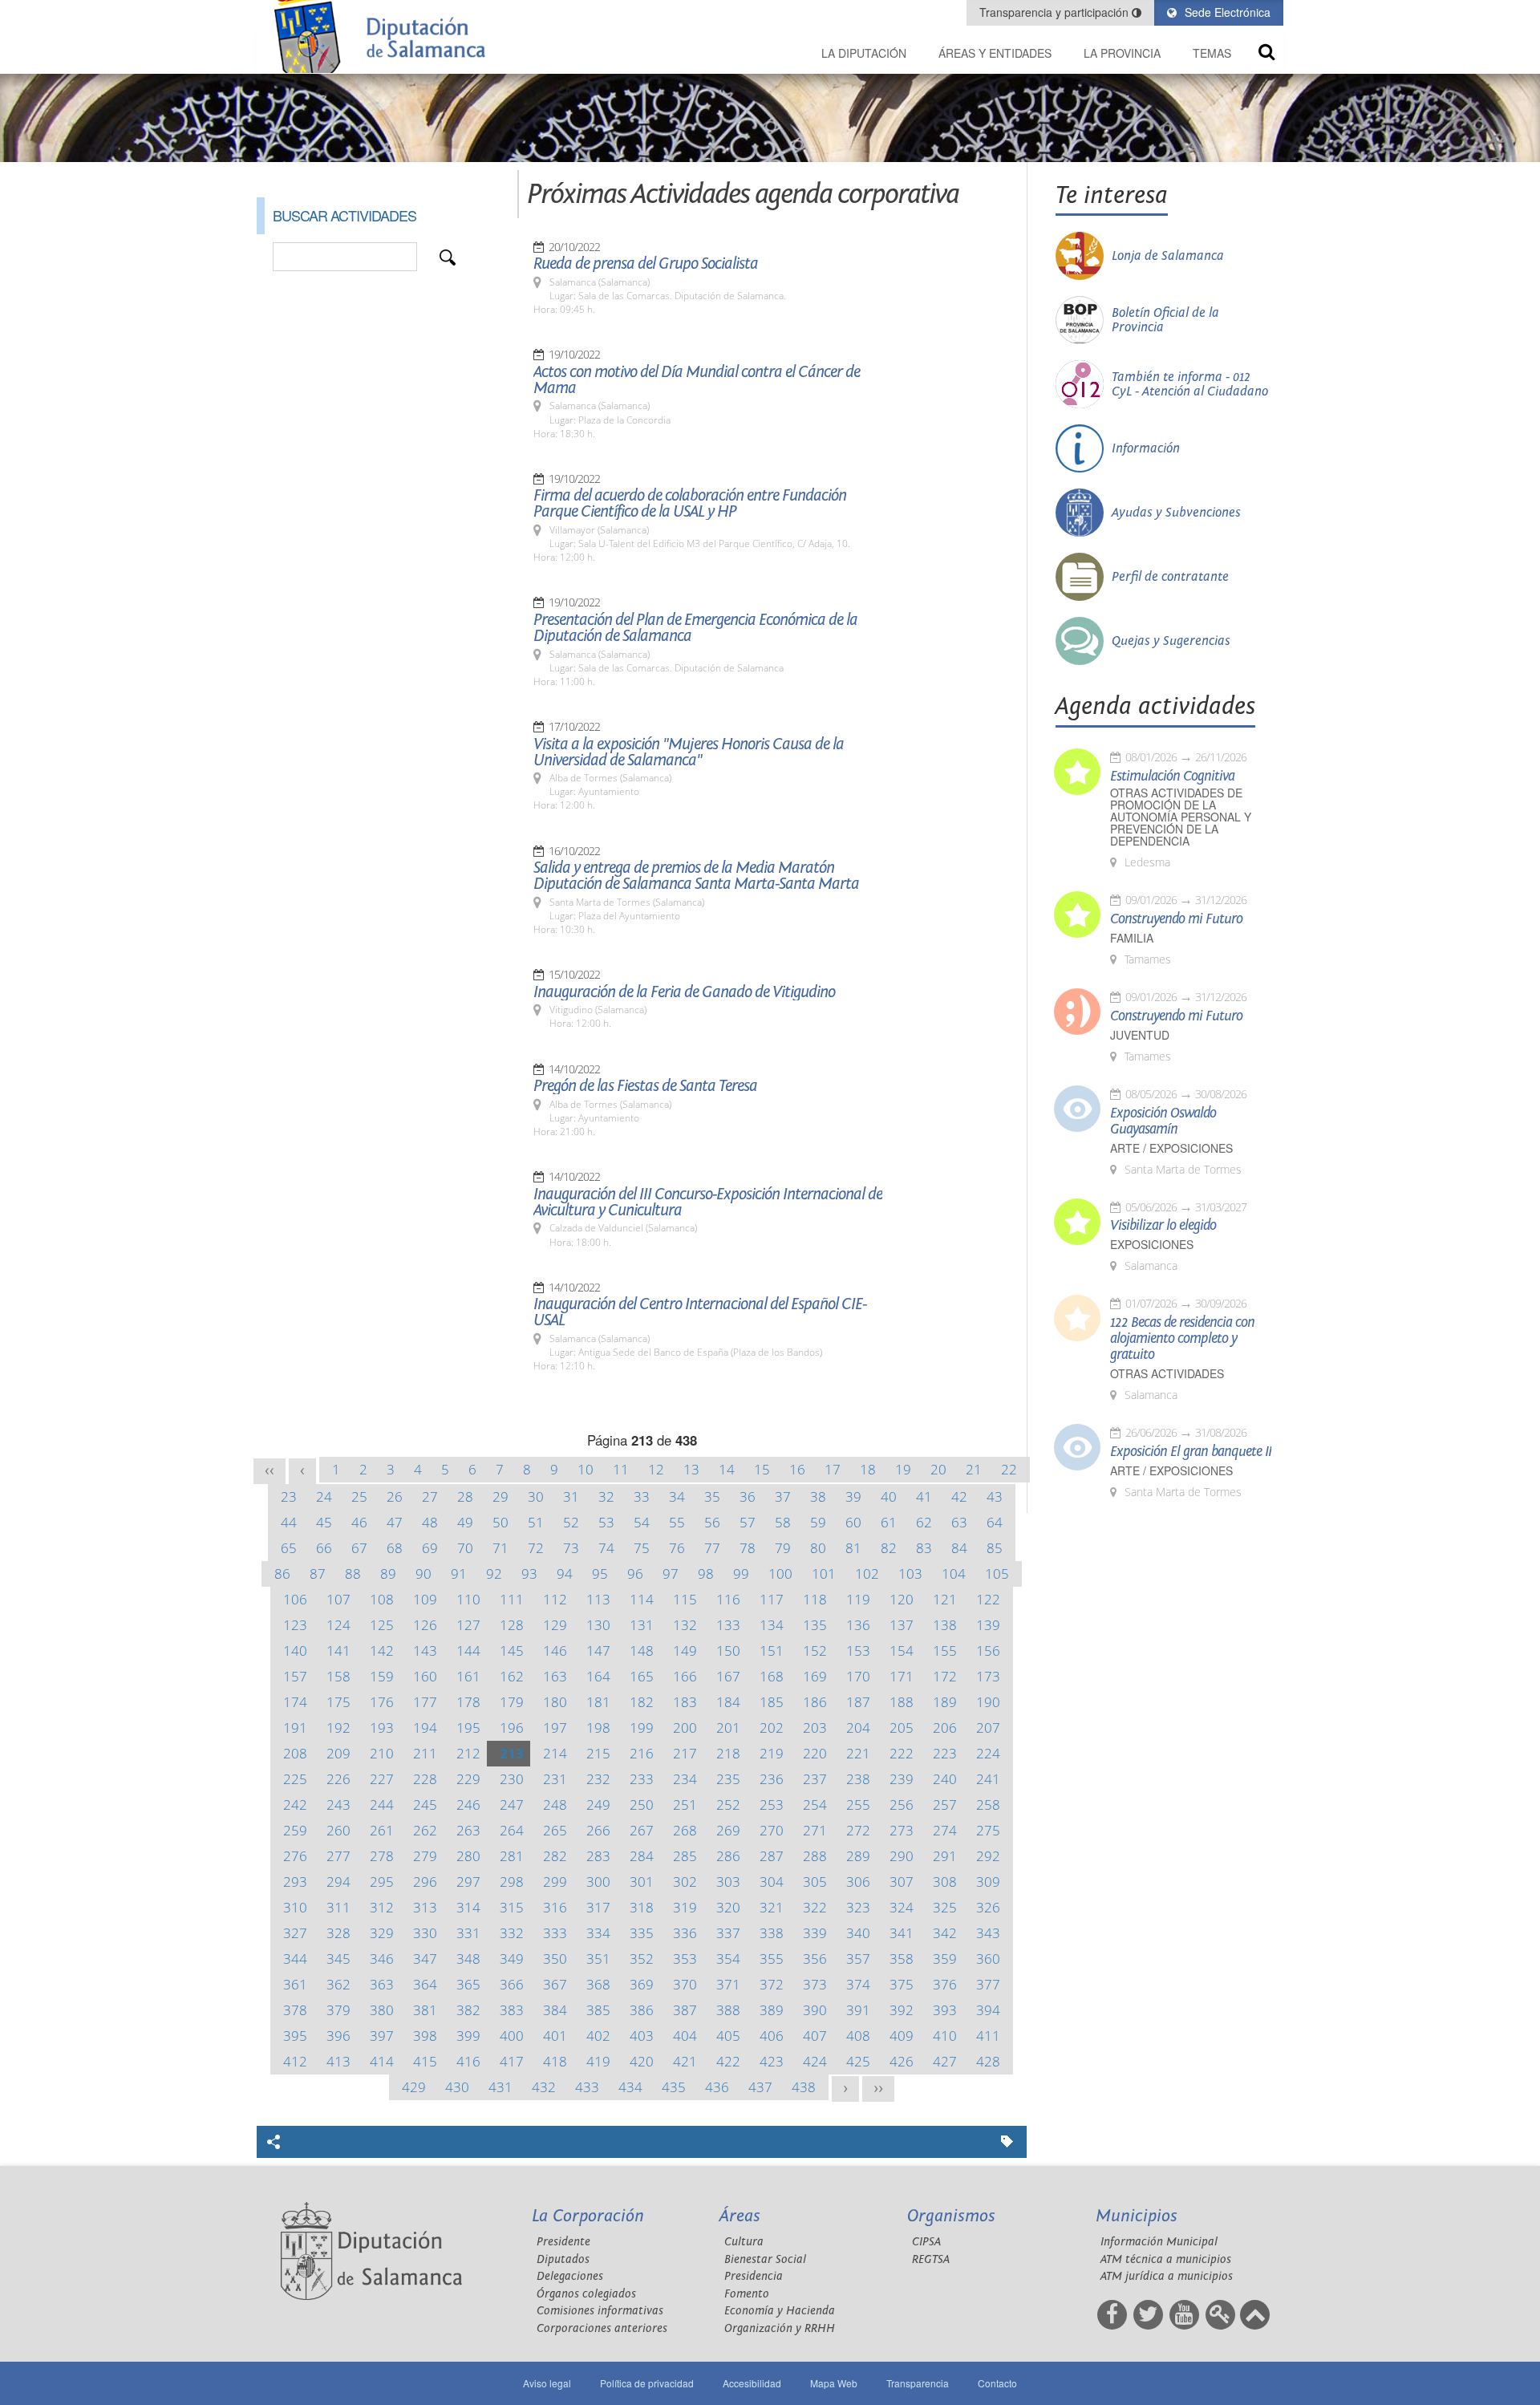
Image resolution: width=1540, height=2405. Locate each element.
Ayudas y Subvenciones (1176, 513)
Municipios (1137, 2216)
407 (815, 2036)
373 (815, 1984)
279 (425, 1856)
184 (728, 1702)
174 (295, 1702)
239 (902, 1779)
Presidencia (754, 2276)
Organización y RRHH (780, 2328)
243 (338, 1805)
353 (685, 1959)
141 (338, 1651)
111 (512, 1599)
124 (338, 1625)
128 (512, 1625)
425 (858, 2061)
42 (959, 1497)
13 (691, 1469)
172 (945, 1676)
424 (815, 2061)
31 (571, 1497)
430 (457, 2087)
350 (555, 1959)
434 (630, 2087)
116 (728, 1599)
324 (902, 1907)
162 (512, 1676)
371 (728, 1984)
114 (642, 1599)
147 (598, 1651)
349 (512, 1959)
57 (748, 1522)
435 (674, 2087)
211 (425, 1753)
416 (468, 2061)
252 (728, 1805)
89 (388, 1574)
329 (382, 1933)
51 (536, 1522)
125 (382, 1625)
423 (772, 2061)
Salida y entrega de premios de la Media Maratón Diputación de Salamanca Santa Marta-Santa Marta (696, 876)
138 (945, 1625)
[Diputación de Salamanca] (385, 37)
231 (555, 1779)
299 (555, 1882)
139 (988, 1625)
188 (902, 1702)
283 (598, 1856)
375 (902, 1984)
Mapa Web (834, 2383)
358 (902, 1959)
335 (642, 1933)
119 (858, 1599)
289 (858, 1856)
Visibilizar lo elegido (1163, 1226)
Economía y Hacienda (780, 2311)
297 (468, 1882)
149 (685, 1651)
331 (468, 1933)
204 (858, 1728)
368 (598, 1984)
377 (988, 1984)
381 (425, 2010)
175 (338, 1702)
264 (512, 1830)
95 (600, 1574)
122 (988, 1599)
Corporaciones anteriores (602, 2328)
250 (642, 1805)
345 (338, 1959)
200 (685, 1728)
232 (598, 1779)
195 (468, 1728)
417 (512, 2061)
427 (945, 2061)
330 (425, 1933)
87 (318, 1574)
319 (685, 1907)
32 (606, 1497)
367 (555, 1984)
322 (815, 1907)
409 (902, 2036)
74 (606, 1548)
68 (395, 1548)
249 (598, 1805)
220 (815, 1753)
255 (858, 1805)
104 (954, 1574)
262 (425, 1830)
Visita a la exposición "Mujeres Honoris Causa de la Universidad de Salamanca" (689, 752)
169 (815, 1676)
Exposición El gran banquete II (1191, 1452)
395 (295, 2036)
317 (598, 1907)
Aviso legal (547, 2383)
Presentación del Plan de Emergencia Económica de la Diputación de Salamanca (695, 628)
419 (598, 2061)
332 (512, 1933)
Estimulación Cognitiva (1172, 777)
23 (289, 1497)
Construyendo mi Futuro (1176, 919)
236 (772, 1779)
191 (295, 1728)
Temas (1212, 53)
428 (988, 2061)
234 (685, 1779)
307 (902, 1882)
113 (598, 1599)
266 (598, 1830)
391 (858, 2010)
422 (728, 2061)
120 (902, 1599)
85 (995, 1548)
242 (295, 1805)
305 (815, 1882)
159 (382, 1676)
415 (425, 2061)
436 (717, 2087)
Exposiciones (1152, 1245)
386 (642, 2010)
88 (353, 1574)
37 (783, 1497)
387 (685, 2010)
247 (512, 1805)
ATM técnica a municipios (1166, 2259)
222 (902, 1753)
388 (728, 2010)
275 (988, 1830)
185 (772, 1702)
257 (945, 1805)
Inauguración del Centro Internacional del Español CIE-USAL (700, 1312)
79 (783, 1548)
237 (815, 1779)
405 (728, 2036)
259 (295, 1830)
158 (338, 1676)
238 (858, 1779)
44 (289, 1522)
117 (772, 1599)
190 (988, 1702)
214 (555, 1753)
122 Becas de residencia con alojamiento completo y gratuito (1182, 1339)
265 (555, 1830)
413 (338, 2061)
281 (512, 1856)
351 (598, 1959)
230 (512, 1779)
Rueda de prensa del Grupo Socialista (646, 264)
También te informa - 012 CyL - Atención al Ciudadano (1190, 384)
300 (598, 1882)
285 (685, 1856)
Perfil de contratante (1170, 577)
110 (468, 1599)
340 (858, 1933)
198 (598, 1728)
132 (685, 1625)
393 (945, 2010)
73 (571, 1548)
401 (555, 2036)
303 (728, 1882)
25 (359, 1497)
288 (815, 1856)
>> (878, 2088)
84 (959, 1548)
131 (642, 1625)
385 (598, 2010)
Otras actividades (1167, 1374)
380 (382, 2010)
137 (902, 1625)
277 (338, 1856)
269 (728, 1830)
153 (858, 1651)
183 (685, 1702)
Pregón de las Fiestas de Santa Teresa (645, 1086)
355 (772, 1959)
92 (494, 1574)
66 (324, 1548)
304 (772, 1882)
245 (425, 1805)
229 (468, 1779)
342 (945, 1933)
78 (748, 1548)
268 (685, 1830)
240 (945, 1779)
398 (425, 2036)
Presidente (563, 2242)
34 (677, 1497)
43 (995, 1497)
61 (889, 1522)
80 (818, 1548)
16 (797, 1469)
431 (500, 2087)
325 (945, 1907)
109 (425, 1599)
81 (853, 1548)
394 (988, 2010)
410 (945, 2036)
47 (395, 1522)
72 (536, 1548)
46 (359, 1522)
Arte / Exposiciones (1171, 1148)
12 (656, 1469)
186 (815, 1702)
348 (468, 1959)
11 (621, 1469)
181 (598, 1702)
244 (382, 1805)
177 (425, 1702)
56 (712, 1522)
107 (338, 1599)
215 (598, 1753)
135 (815, 1625)
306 (858, 1882)
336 (685, 1933)
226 (338, 1779)
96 (635, 1574)
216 (642, 1753)
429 (414, 2087)
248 (555, 1805)
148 (642, 1651)
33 (642, 1497)
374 (858, 1984)
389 (772, 2010)
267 (642, 1830)
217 (685, 1753)
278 (382, 1856)
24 (324, 1497)
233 (642, 1779)
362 (338, 1984)
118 (815, 1599)
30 (536, 1497)
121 (945, 1599)
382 (468, 2010)
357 (858, 1959)
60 (853, 1522)
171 (902, 1676)
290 (902, 1856)
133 (728, 1625)
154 (902, 1651)
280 (468, 1856)
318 (642, 1907)
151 (772, 1651)
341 (902, 1933)
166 (685, 1676)
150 (728, 1651)
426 (902, 2061)
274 (945, 1830)
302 (685, 1882)
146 (555, 1651)
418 (555, 2061)
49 (465, 1522)
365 (468, 1984)
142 (382, 1651)
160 (425, 1676)
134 (772, 1625)
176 (382, 1702)
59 (818, 1522)
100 (780, 1574)
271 (815, 1830)
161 (468, 1676)
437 (760, 2087)
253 (772, 1805)
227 (382, 1779)
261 (382, 1830)
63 (959, 1522)
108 (382, 1599)
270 (772, 1830)
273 (902, 1830)
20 (938, 1469)
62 (924, 1522)
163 (555, 1676)
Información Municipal (1159, 2242)
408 (858, 2036)
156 (988, 1651)
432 (544, 2087)
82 (889, 1548)
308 (945, 1882)
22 (1009, 1469)
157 (295, 1676)
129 (555, 1625)
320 (728, 1907)
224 (988, 1753)
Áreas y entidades (995, 53)
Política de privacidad (647, 2383)
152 (815, 1651)
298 (512, 1882)
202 (772, 1728)
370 (685, 1984)
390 (815, 2010)
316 (555, 1907)
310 (295, 1907)
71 (500, 1548)
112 (555, 1599)
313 (425, 1907)
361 (295, 1984)
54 (642, 1522)
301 (642, 1882)
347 (425, 1959)
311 (338, 1907)
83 (924, 1548)
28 (465, 1497)
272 (858, 1830)
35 (712, 1497)
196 (512, 1728)
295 (382, 1882)
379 (338, 2010)
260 (338, 1830)
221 (858, 1753)
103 (910, 1574)
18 (868, 1469)
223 (945, 1753)
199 (642, 1728)
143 (425, 1651)
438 (804, 2087)
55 (677, 1522)
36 (748, 1497)
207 (988, 1728)
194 (425, 1728)
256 (902, 1805)
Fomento (747, 2294)
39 (853, 1497)
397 (382, 2036)
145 (512, 1651)
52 (571, 1522)
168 (772, 1676)
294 (338, 1882)
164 (598, 1676)
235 (728, 1779)
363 (382, 1984)
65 (289, 1548)
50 (500, 1522)
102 (867, 1574)
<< (269, 1470)
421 (685, 2061)
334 (598, 1933)
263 (468, 1830)
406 (772, 2036)
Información (1146, 448)
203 (815, 1728)
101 (824, 1574)
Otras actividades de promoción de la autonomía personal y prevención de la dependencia (1181, 817)
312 (382, 1907)
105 (997, 1574)
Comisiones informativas (600, 2311)
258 (988, 1805)
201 (728, 1728)
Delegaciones (570, 2276)
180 (555, 1702)
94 (565, 1574)
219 (772, 1753)
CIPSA (926, 2242)
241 (988, 1779)
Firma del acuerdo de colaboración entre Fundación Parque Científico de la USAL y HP (690, 504)
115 (685, 1599)
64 (995, 1522)
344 (295, 1959)
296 (425, 1882)
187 (858, 1702)
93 (529, 1574)
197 (555, 1728)
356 (815, 1959)
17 (833, 1469)
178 (468, 1702)
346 (382, 1959)
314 (468, 1907)
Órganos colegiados (586, 2294)
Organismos (951, 2216)
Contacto (997, 2383)
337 (728, 1933)
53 (606, 1522)
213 (512, 1753)
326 (988, 1907)
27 (430, 1497)
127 (468, 1625)
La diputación (864, 53)
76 (677, 1548)
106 (295, 1599)
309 (988, 1882)
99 (741, 1574)
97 (671, 1574)
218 (728, 1753)
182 (642, 1702)
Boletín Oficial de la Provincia (1165, 320)
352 (642, 1959)
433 (587, 2087)
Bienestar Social (765, 2259)
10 (586, 1469)
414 (382, 2061)
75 (642, 1548)
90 (423, 1574)
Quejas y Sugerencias (1171, 641)
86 (282, 1574)
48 (430, 1522)
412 (295, 2061)
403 (642, 2036)
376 (945, 1984)
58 (783, 1522)
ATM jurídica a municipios (1167, 2276)
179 (512, 1702)
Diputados (563, 2259)
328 (338, 1933)
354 (728, 1959)
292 (988, 1856)
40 (889, 1497)
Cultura (744, 2242)
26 (395, 1497)
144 (468, 1651)
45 (324, 1522)
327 (295, 1933)
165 (642, 1676)
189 (945, 1702)
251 (685, 1805)
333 (555, 1933)
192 (338, 1728)
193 (382, 1728)
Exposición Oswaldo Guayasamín (1163, 1121)
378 (295, 2010)
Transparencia (918, 2383)
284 (642, 1856)
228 (425, 1779)
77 (712, 1548)
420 (642, 2061)
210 (382, 1753)
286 (728, 1856)
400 (512, 2036)
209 (338, 1753)
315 (512, 1907)
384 (555, 2010)
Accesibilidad (752, 2383)
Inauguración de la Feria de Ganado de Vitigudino (684, 992)
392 (902, 2010)
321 (772, 1907)
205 (902, 1728)
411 (988, 2036)
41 (924, 1497)
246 (468, 1805)
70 (465, 1548)
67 (359, 1548)
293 (295, 1882)
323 (858, 1907)
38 (818, 1497)
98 (706, 1574)
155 (945, 1651)
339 (815, 1933)
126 (425, 1625)
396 (338, 2036)
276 (295, 1856)
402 (598, 2036)
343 (988, 1933)
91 (459, 1574)
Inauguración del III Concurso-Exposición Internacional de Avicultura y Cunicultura (708, 1202)
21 (974, 1469)
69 (430, 1548)
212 (468, 1753)
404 (685, 2036)
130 (598, 1625)
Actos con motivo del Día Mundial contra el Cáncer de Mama (697, 380)
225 (295, 1779)
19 (903, 1469)
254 (815, 1805)
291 (945, 1856)
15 (762, 1469)
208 (295, 1753)
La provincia (1122, 53)
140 (295, 1651)
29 (500, 1497)
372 (772, 1984)
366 (512, 1984)
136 (858, 1625)
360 (988, 1959)
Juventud (1140, 1035)
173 (988, 1676)
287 (772, 1856)
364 (425, 1984)
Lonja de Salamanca (1168, 256)
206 (945, 1728)
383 (512, 2010)
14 (727, 1469)
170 (858, 1676)
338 (772, 1933)
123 (295, 1625)
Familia (1132, 938)
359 (945, 1959)
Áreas (740, 2216)
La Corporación (588, 2216)
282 (555, 1856)
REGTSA (931, 2259)
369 (642, 1984)
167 (728, 1676)
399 (468, 2036)
